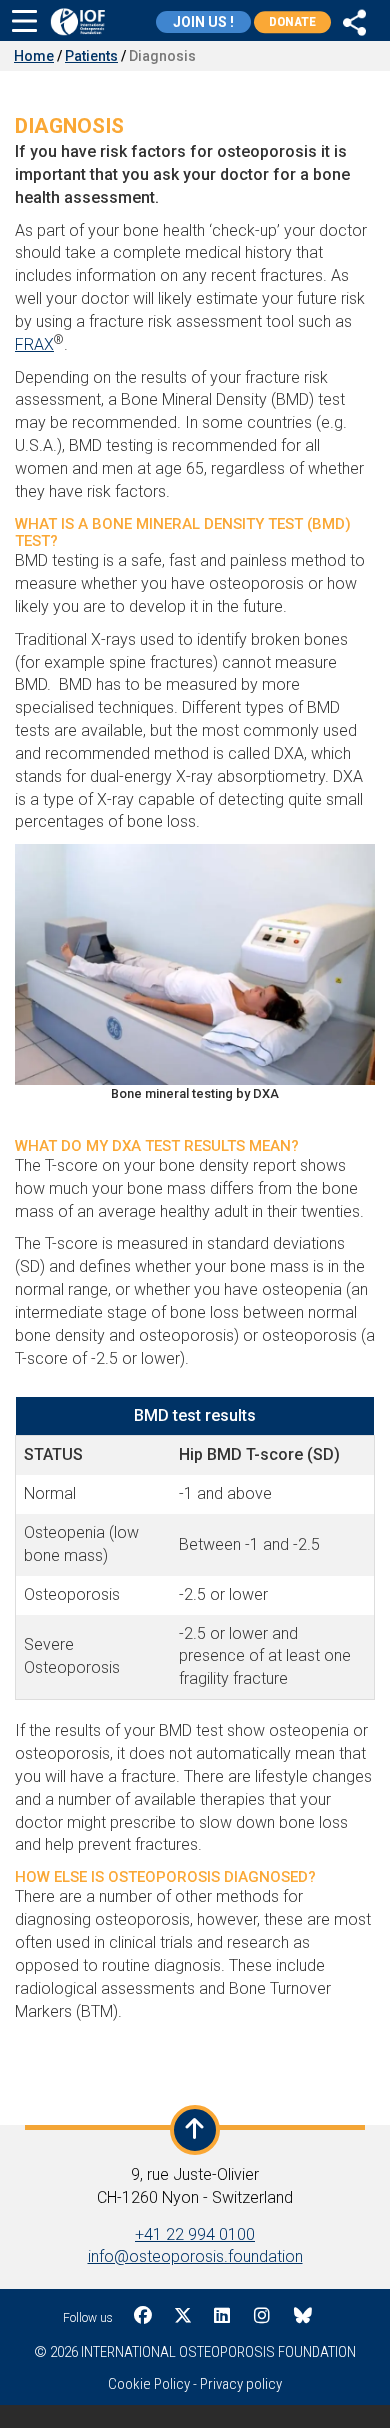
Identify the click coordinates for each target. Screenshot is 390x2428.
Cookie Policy (149, 2384)
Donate (292, 21)
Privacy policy (241, 2384)
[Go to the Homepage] (77, 21)
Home (34, 56)
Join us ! (203, 22)
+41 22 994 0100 (195, 2234)
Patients (91, 56)
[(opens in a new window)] (355, 20)
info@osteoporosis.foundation (195, 2256)
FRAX (34, 344)
